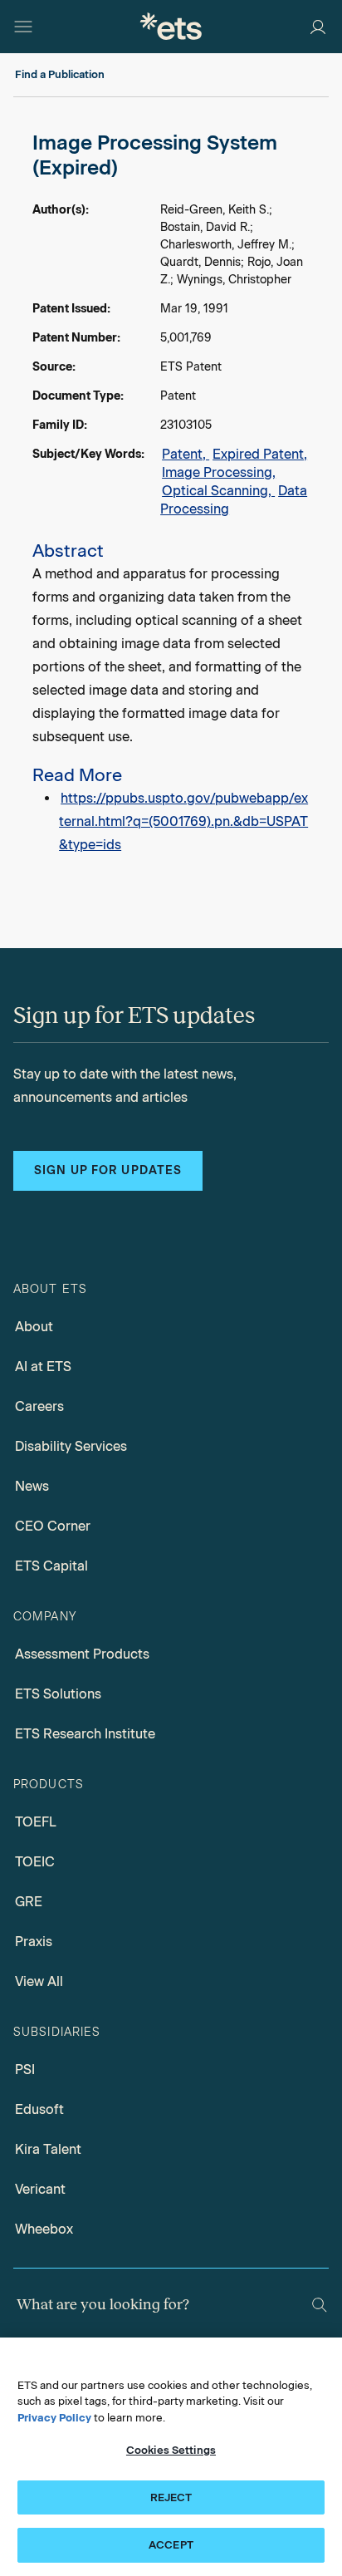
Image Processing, (219, 472)
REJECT (171, 2497)
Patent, (186, 454)
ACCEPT (171, 2545)
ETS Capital (51, 1566)
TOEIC (35, 1862)
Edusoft (39, 2109)
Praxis (34, 1942)
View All (39, 1981)
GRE (29, 1902)
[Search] (320, 2305)
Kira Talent (48, 2149)
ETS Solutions (58, 1694)
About (34, 1327)
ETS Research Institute (85, 1734)
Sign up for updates (108, 1170)
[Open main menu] (23, 27)
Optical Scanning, (218, 491)
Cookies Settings (171, 2450)
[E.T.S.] (171, 26)
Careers (39, 1406)
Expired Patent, (260, 454)
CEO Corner (53, 1526)
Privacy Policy (54, 2418)
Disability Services (71, 1446)
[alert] (171, 494)
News (32, 1486)
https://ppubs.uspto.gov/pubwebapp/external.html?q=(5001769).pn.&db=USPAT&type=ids (183, 821)
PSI (25, 2070)
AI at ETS (43, 1367)
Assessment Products (82, 1654)
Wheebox (44, 2229)
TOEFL (36, 1822)
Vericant (40, 2189)
